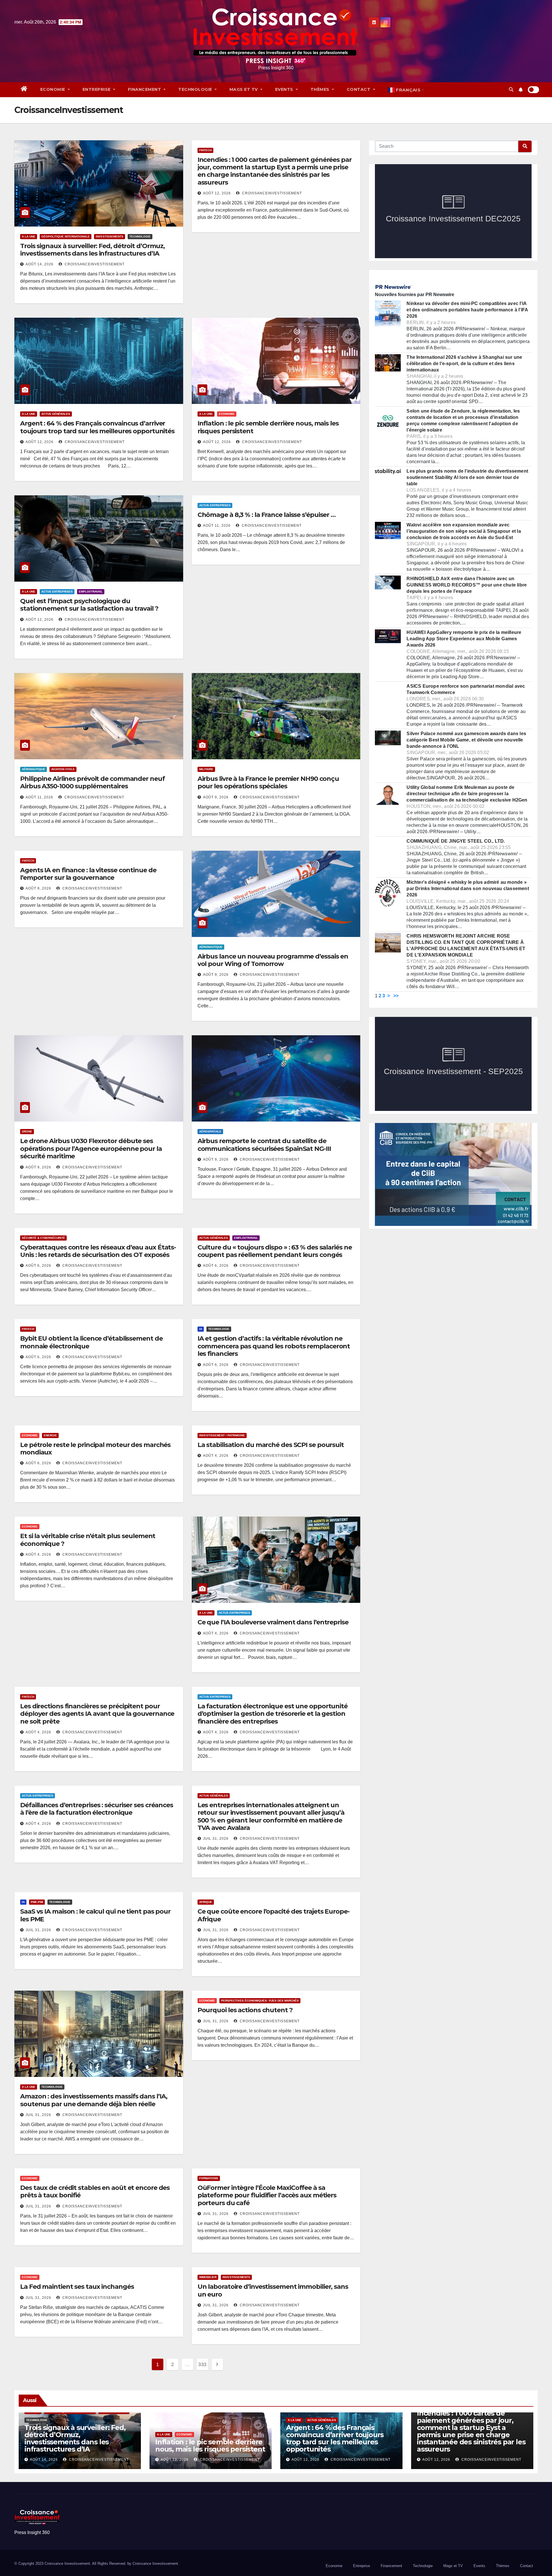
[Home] (24, 89)
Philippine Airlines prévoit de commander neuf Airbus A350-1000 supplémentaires (92, 782)
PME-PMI (37, 1902)
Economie (53, 89)
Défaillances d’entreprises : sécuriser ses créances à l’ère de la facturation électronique (97, 1809)
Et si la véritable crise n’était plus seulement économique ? (88, 1540)
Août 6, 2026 (38, 1266)
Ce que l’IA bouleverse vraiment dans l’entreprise (273, 1622)
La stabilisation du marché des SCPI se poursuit (271, 1445)
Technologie (196, 89)
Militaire (206, 769)
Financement (145, 89)
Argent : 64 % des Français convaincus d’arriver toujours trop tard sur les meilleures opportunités (97, 427)
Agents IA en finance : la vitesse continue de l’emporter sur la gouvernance (88, 874)
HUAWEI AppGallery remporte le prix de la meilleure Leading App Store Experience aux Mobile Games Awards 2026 (464, 639)
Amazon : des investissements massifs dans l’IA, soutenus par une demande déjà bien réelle (94, 2100)
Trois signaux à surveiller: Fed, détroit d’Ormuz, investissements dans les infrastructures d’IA (92, 250)
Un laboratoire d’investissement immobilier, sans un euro (273, 2290)
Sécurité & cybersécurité (43, 1238)
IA (201, 1329)
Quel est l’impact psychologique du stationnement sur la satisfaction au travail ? (89, 605)
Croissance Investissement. (156, 2563)
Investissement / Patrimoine (222, 1435)
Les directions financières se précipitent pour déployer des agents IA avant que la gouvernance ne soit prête (97, 1714)
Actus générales (56, 414)
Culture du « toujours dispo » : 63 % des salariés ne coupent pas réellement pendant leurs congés (275, 1251)
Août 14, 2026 (40, 264)
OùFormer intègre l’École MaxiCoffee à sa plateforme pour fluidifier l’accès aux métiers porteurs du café (267, 2195)
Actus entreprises (57, 592)
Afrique (206, 1902)
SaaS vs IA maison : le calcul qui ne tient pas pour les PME (95, 1915)
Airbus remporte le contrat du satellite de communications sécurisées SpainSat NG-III (264, 1145)
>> (396, 996)
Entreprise (97, 89)
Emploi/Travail (91, 592)
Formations (209, 2178)
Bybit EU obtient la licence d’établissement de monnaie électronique (91, 1342)
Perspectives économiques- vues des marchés (260, 2001)
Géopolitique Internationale (66, 236)
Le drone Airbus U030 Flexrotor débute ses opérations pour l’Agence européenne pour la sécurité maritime (91, 1149)
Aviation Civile (63, 769)
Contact (359, 89)
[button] (511, 90)
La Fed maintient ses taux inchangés (77, 2287)
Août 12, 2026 (217, 193)
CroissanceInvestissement (94, 264)
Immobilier (208, 2277)
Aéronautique (33, 769)
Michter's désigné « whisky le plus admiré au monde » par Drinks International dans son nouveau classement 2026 (468, 889)
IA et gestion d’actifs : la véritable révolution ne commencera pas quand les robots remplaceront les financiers (274, 1346)
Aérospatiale (210, 1131)
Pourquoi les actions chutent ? (245, 2010)
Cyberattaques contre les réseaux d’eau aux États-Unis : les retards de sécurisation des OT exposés (98, 1251)
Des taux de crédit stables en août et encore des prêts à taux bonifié (95, 2191)
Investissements (110, 236)
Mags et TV (244, 89)
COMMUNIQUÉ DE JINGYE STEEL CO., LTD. (456, 841)
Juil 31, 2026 (216, 1839)
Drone (27, 1131)
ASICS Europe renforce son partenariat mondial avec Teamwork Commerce (466, 689)
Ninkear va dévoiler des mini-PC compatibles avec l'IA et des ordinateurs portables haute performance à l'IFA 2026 (467, 310)
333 (202, 2364)
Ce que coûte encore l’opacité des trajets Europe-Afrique (274, 1915)
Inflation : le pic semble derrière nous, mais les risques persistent (268, 427)
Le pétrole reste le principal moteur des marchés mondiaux (95, 1449)
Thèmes (321, 89)
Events (285, 89)
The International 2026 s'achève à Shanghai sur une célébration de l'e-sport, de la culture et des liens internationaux (464, 364)
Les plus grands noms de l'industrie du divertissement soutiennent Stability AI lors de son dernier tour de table (467, 477)
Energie (50, 1435)
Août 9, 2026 (216, 797)
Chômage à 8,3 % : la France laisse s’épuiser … (267, 515)
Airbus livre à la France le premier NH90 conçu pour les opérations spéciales (268, 782)
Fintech (205, 150)
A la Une (29, 236)
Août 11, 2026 (217, 526)
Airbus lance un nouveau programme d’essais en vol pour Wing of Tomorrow (273, 960)
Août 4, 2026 (216, 1456)
